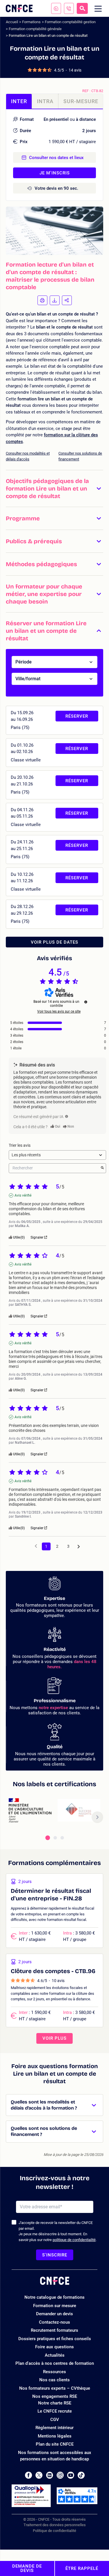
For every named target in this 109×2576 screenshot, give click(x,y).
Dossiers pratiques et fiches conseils (55, 2339)
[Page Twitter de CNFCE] (39, 2475)
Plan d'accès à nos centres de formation (55, 2363)
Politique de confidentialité (54, 2531)
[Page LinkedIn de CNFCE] (50, 2475)
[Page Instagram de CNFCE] (60, 2475)
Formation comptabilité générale (35, 29)
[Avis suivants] (79, 1547)
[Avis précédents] (36, 1546)
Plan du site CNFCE (55, 2444)
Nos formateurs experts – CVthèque (55, 2388)
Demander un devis (54, 2314)
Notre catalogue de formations (54, 2297)
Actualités (55, 2355)
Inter (19, 101)
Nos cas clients (54, 2380)
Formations (31, 22)
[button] (54, 488)
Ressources (54, 2372)
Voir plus (54, 2038)
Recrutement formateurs (54, 2330)
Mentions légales (55, 2436)
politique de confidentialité (74, 2240)
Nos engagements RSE (55, 2396)
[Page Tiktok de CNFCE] (81, 2475)
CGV (55, 2420)
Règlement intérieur (54, 2428)
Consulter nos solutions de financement (80, 456)
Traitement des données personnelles (55, 2525)
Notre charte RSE (55, 2403)
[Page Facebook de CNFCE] (28, 2475)
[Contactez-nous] (56, 8)
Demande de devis (27, 2568)
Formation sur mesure (55, 2306)
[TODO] (67, 1116)
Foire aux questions (54, 2347)
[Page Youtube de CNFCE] (71, 2475)
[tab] (48, 1838)
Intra (45, 101)
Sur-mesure (81, 101)
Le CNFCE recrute (55, 2411)
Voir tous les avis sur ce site (59, 1011)
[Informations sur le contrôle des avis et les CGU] (86, 1002)
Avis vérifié (23, 1195)
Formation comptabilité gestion (70, 22)
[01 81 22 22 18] (69, 8)
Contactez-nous (54, 2322)
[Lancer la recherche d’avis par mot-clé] (102, 1168)
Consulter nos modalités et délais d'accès (28, 456)
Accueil (12, 22)
